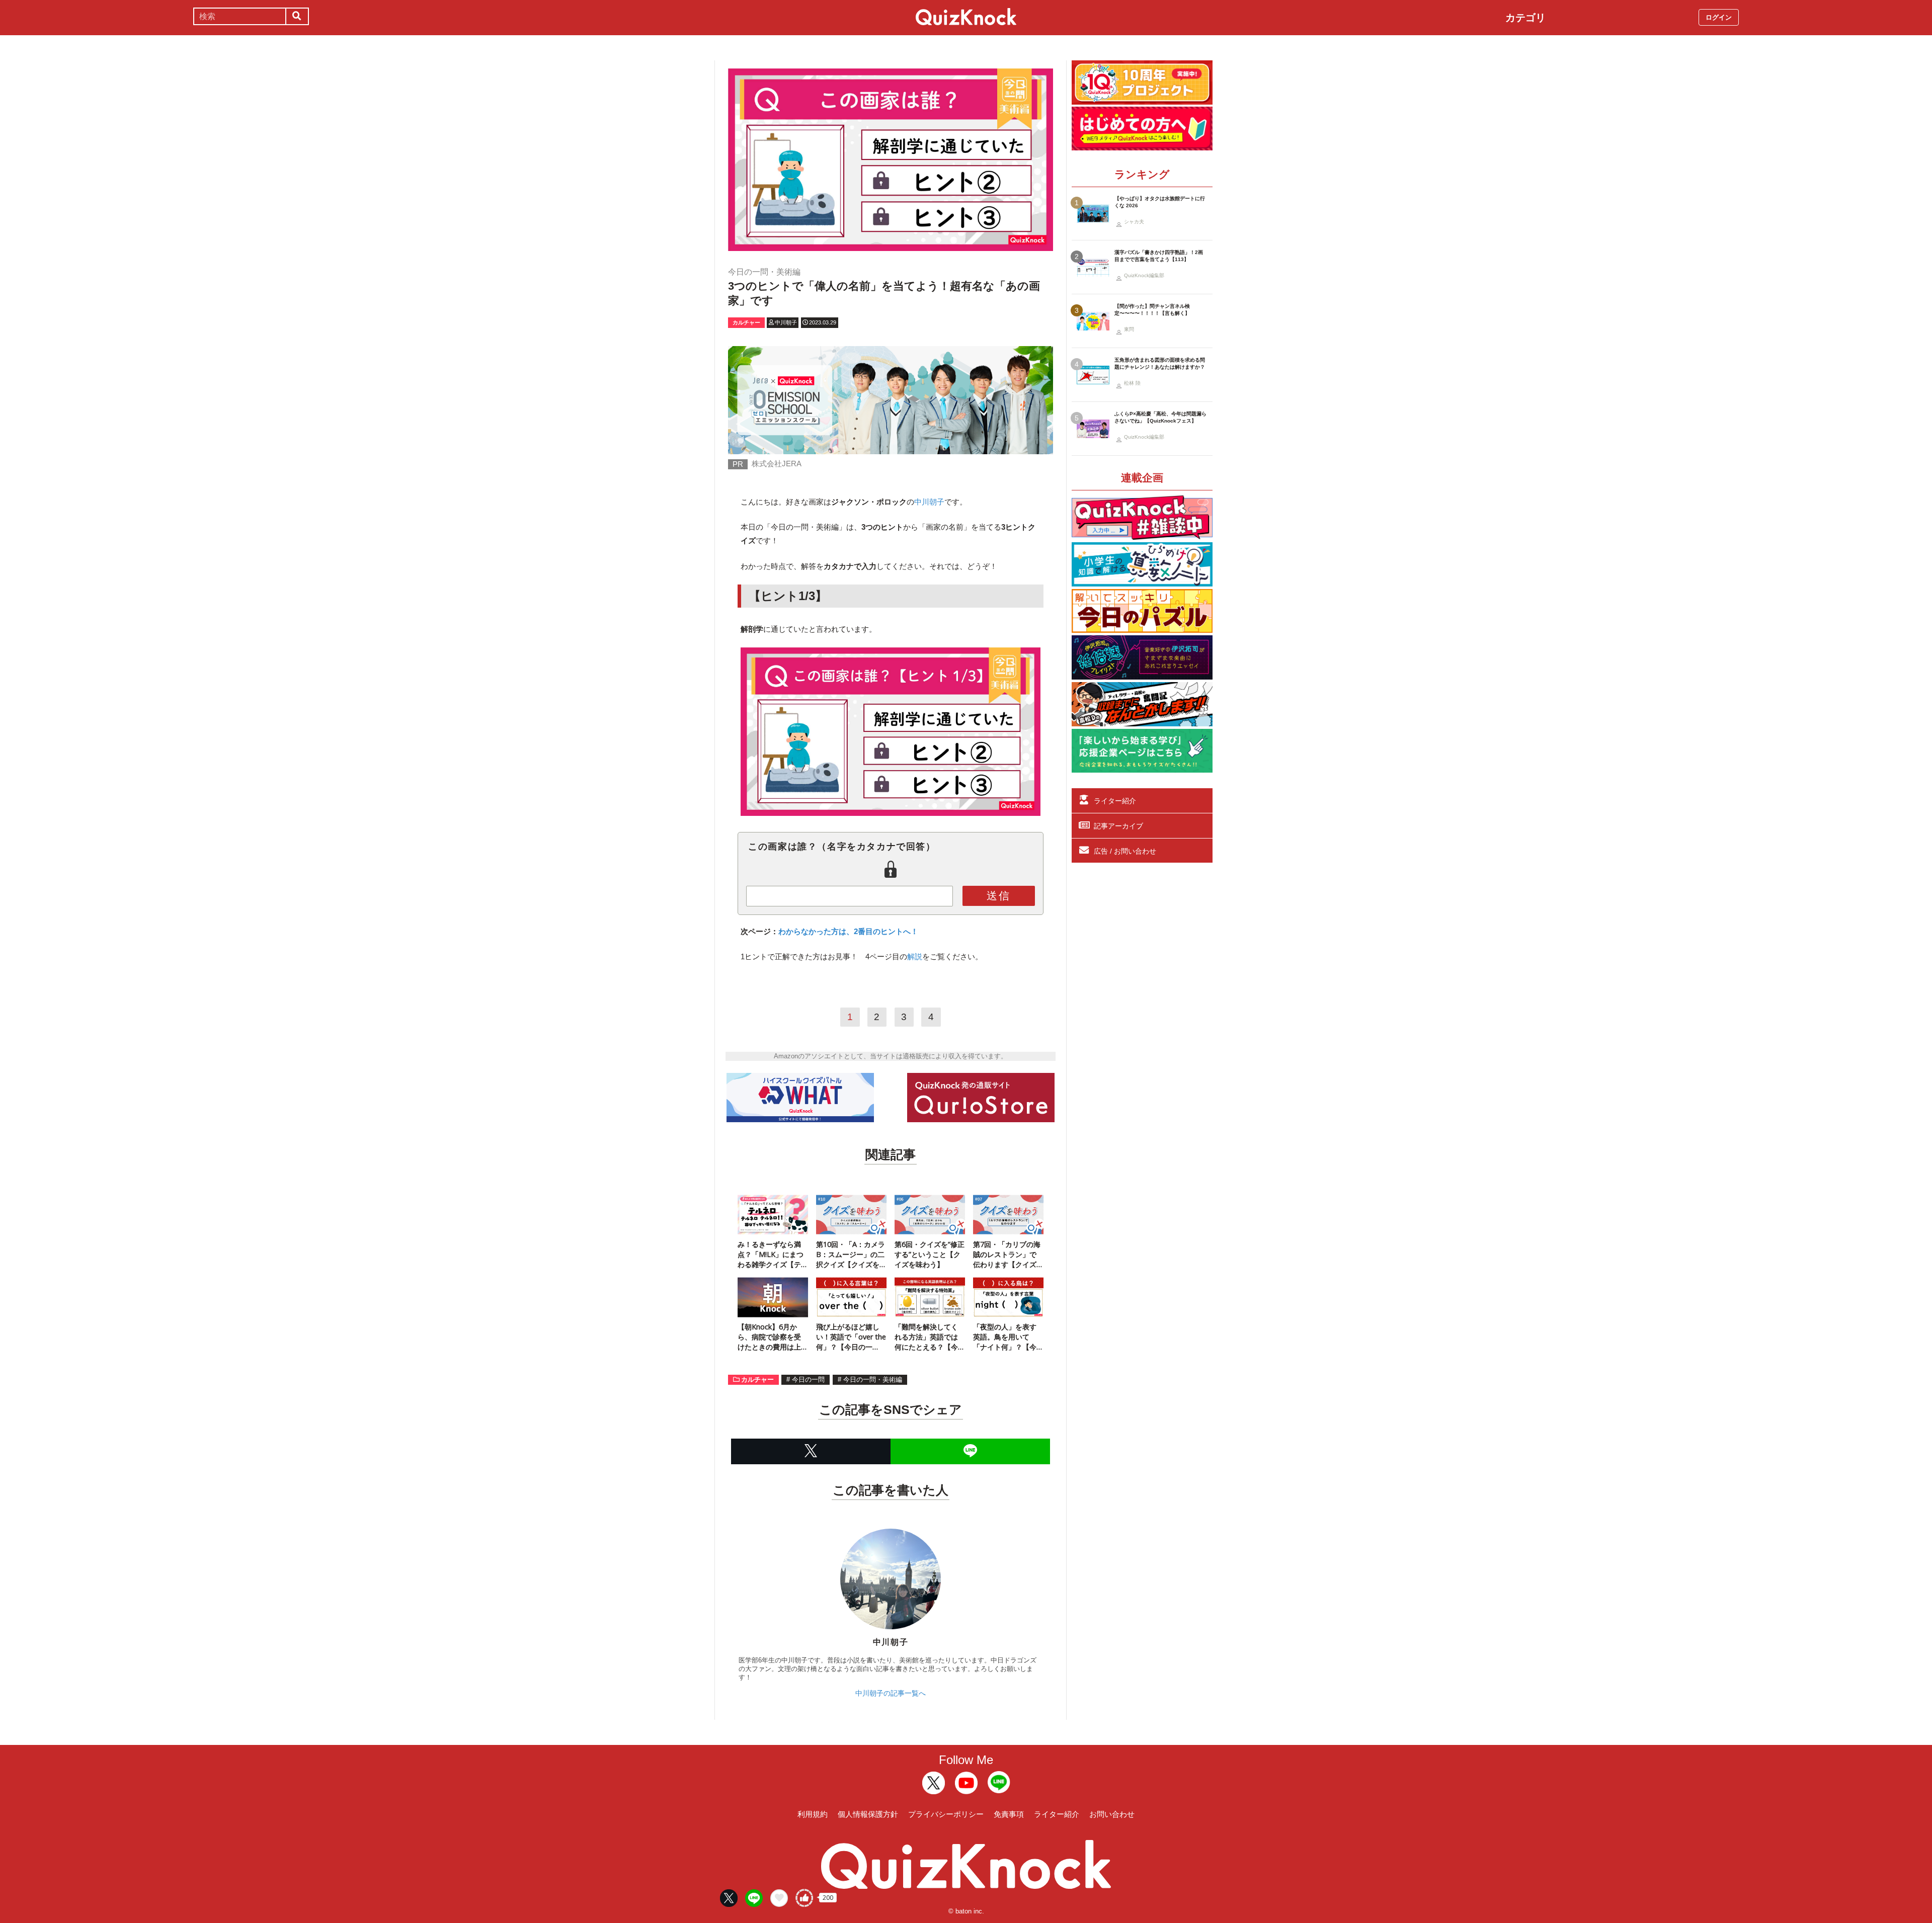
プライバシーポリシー (946, 1814)
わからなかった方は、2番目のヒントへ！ (848, 931)
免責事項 (1009, 1814)
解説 (915, 956)
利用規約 (813, 1814)
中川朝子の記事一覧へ (891, 1693)
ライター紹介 (1115, 801)
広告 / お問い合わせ (1125, 851)
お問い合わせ (1112, 1814)
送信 (999, 896)
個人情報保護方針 (868, 1814)
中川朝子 (929, 502)
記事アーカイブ (1118, 826)
